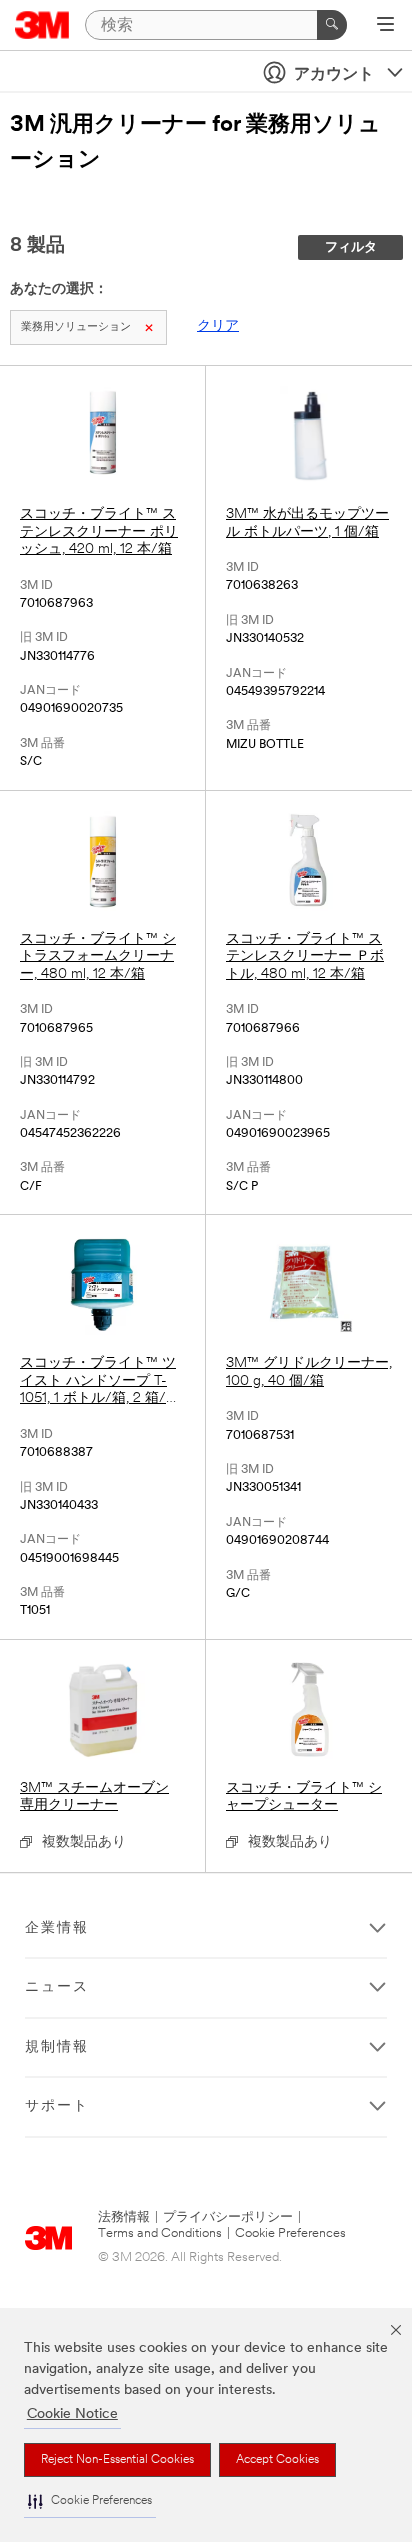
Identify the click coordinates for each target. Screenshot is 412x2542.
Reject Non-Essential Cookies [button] (117, 2460)
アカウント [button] (334, 75)
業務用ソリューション (76, 327)
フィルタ (351, 247)
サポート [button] (57, 2106)
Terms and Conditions (160, 2233)
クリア (218, 326)
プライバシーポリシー (228, 2217)
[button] (90, 2501)
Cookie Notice (72, 2414)
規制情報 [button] (57, 2047)
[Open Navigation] (385, 26)
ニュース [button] (57, 1987)
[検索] (332, 25)
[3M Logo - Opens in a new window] (42, 25)
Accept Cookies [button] (277, 2460)
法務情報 (124, 2217)
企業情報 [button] (57, 1928)
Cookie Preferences (290, 2233)
